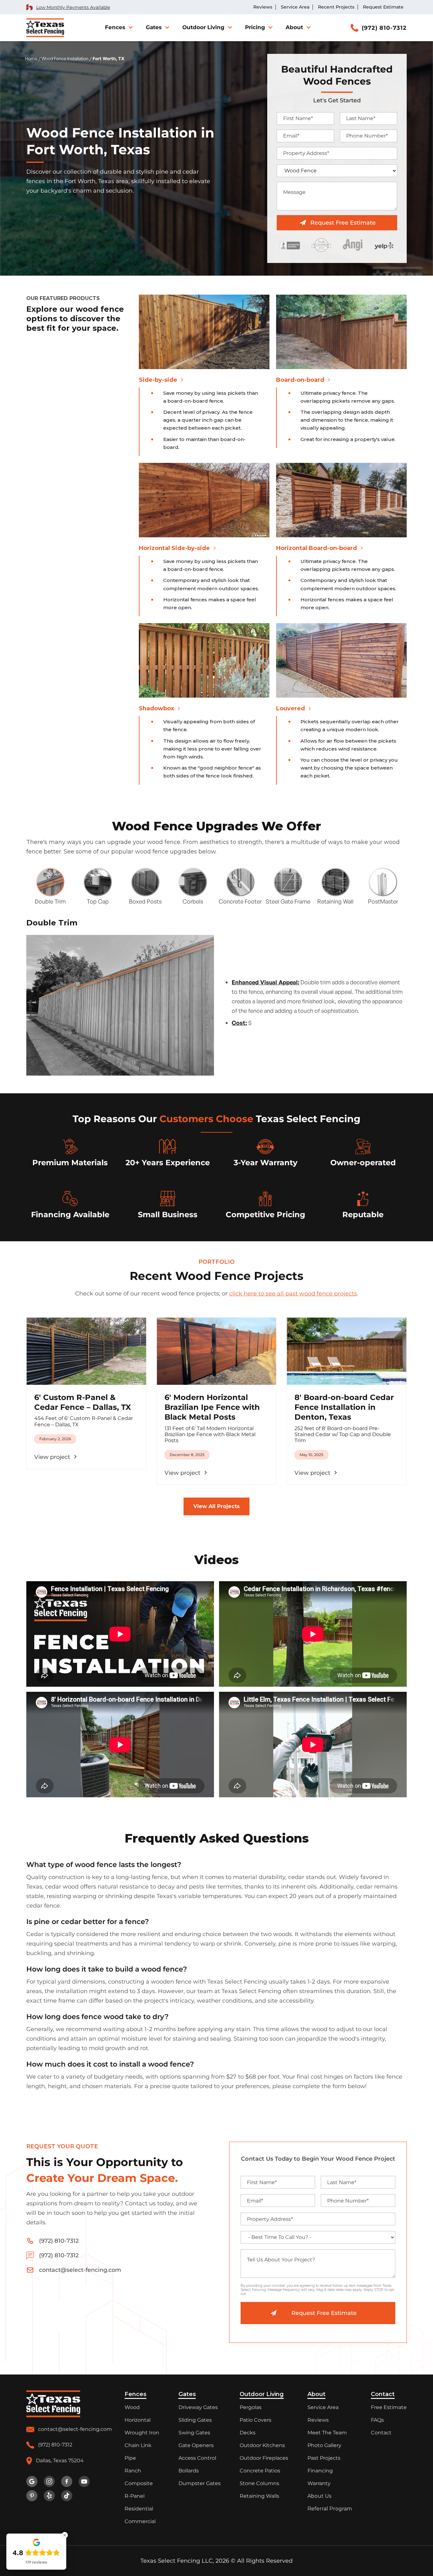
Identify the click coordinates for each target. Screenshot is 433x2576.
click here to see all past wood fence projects (293, 1294)
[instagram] (49, 2481)
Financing (320, 2471)
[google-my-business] (32, 2481)
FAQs (377, 2420)
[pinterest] (32, 2496)
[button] (118, 27)
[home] (45, 28)
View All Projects (217, 1506)
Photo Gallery (324, 2445)
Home (31, 58)
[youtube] (84, 2481)
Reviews (263, 7)
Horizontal (138, 2420)
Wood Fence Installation (65, 58)
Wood (132, 2407)
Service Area (295, 7)
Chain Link (138, 2445)
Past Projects (324, 2458)
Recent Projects (336, 7)
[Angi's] (353, 245)
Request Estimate (383, 7)
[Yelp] (384, 245)
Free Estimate (389, 2407)
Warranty (319, 2483)
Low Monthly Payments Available (73, 7)
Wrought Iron (142, 2433)
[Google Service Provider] (321, 245)
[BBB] (290, 245)
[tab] (50, 882)
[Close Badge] (65, 2535)
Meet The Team (327, 2433)
